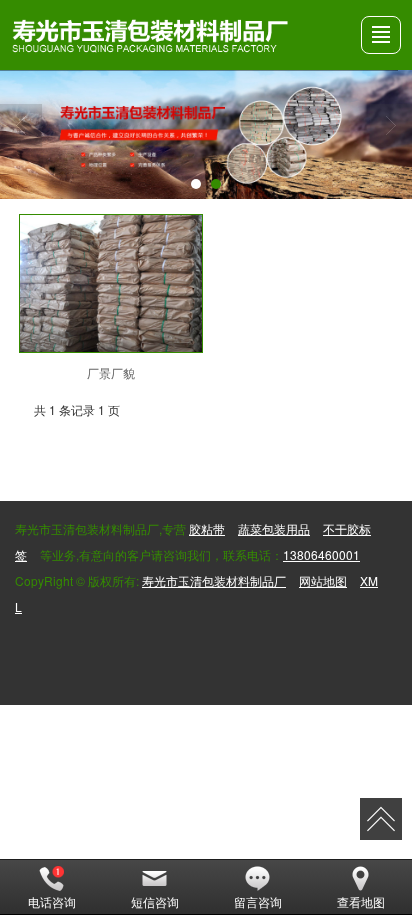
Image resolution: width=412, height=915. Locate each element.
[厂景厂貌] (111, 283)
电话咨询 (52, 901)
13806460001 (321, 554)
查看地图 (361, 901)
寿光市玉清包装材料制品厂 (214, 580)
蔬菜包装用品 (274, 528)
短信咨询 (155, 901)
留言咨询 (258, 901)
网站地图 (323, 580)
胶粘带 (207, 528)
